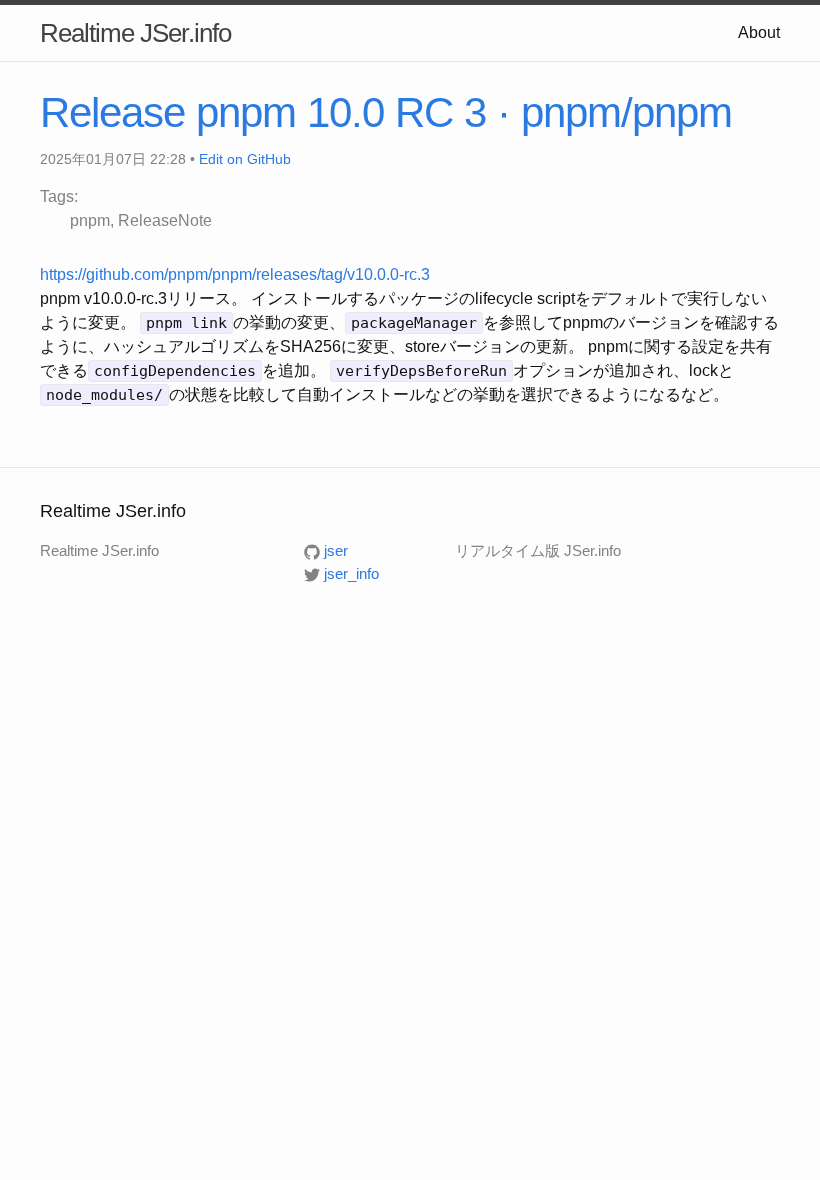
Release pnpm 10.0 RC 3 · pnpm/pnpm (386, 112)
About (759, 32)
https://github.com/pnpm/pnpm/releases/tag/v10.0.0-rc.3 (235, 274)
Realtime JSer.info (135, 33)
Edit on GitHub (245, 159)
